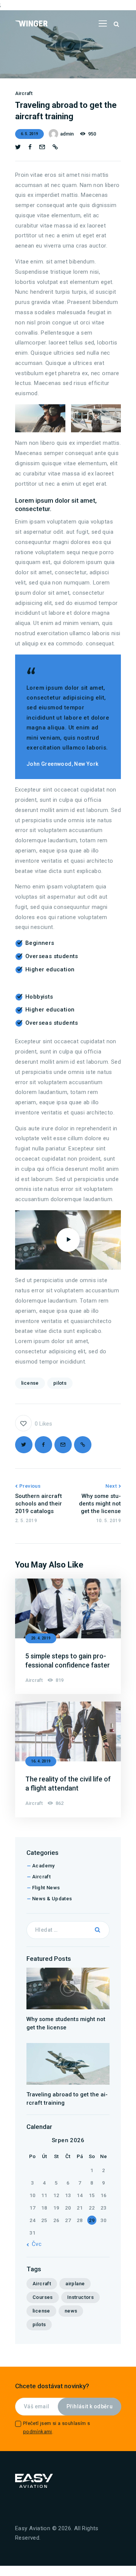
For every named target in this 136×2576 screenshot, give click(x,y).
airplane (75, 2284)
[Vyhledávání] (68, 1930)
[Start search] (116, 24)
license (30, 1383)
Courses (43, 2297)
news (71, 2311)
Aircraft (24, 93)
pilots (60, 1383)
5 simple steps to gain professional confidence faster (68, 1660)
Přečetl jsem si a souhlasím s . (57, 2427)
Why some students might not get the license (66, 2023)
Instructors (80, 2297)
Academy (43, 1866)
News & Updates (52, 1899)
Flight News (46, 1888)
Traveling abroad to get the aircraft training (67, 2099)
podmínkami (38, 2432)
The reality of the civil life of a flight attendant (68, 1784)
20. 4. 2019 (41, 1638)
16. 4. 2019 (41, 1761)
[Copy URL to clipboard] (55, 147)
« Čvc (34, 2244)
